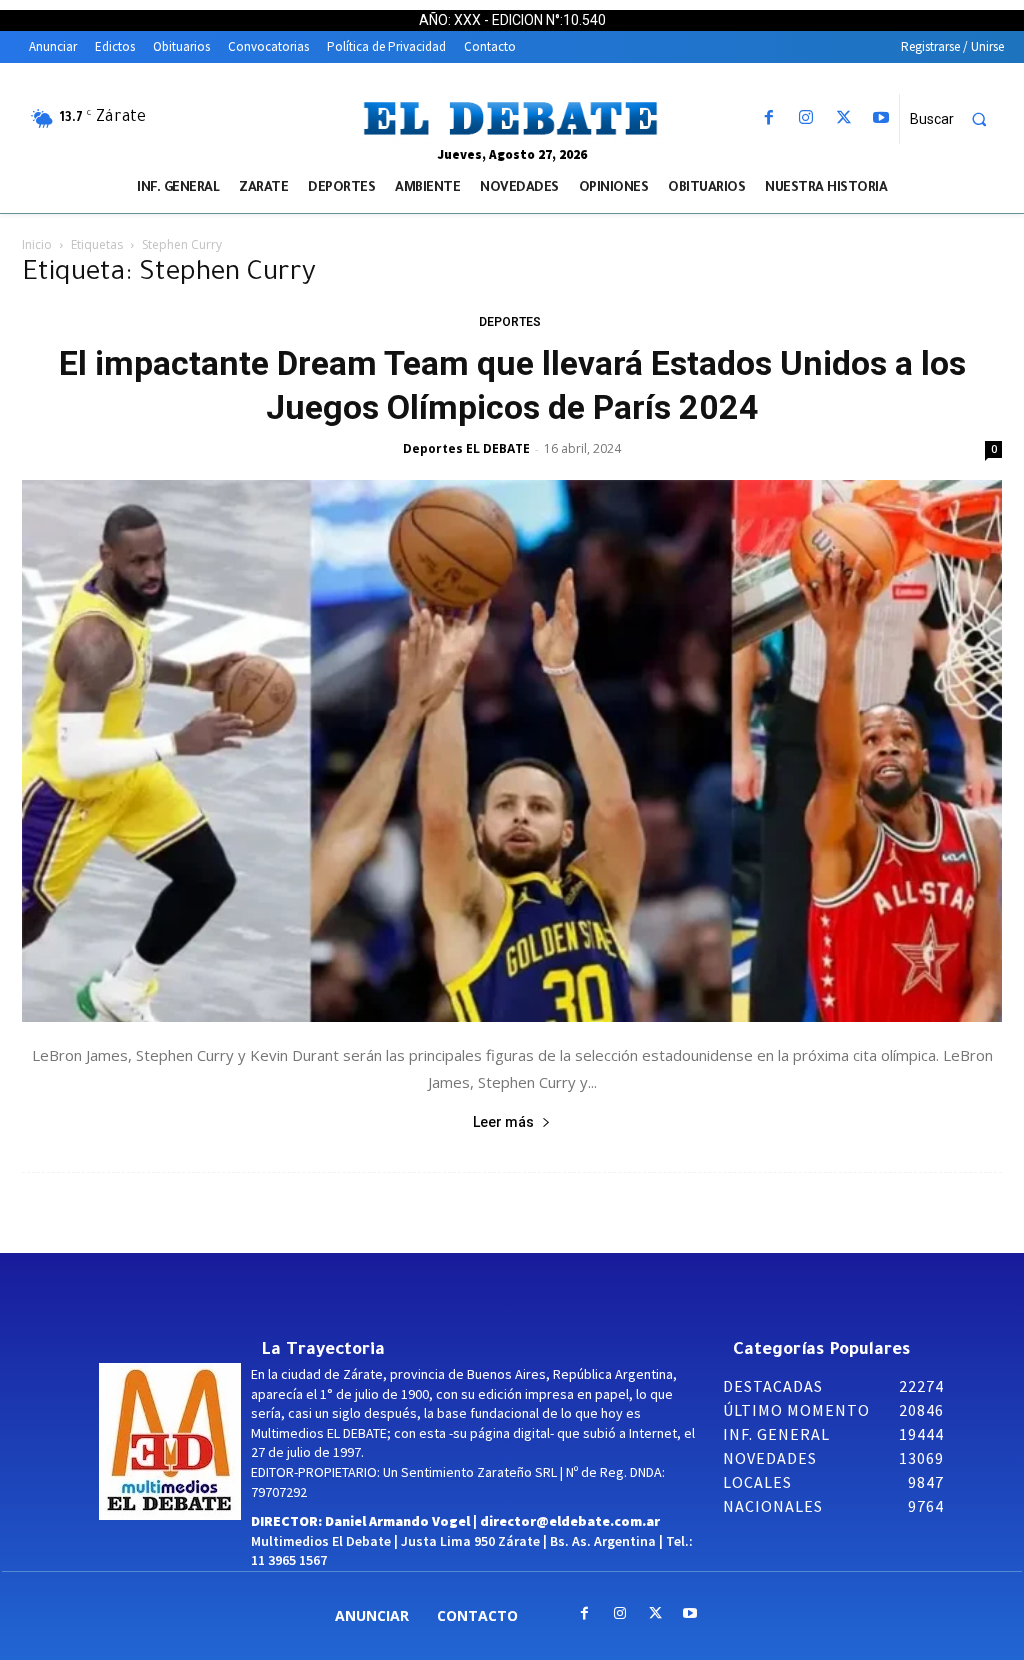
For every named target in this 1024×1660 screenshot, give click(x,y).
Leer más (503, 1122)
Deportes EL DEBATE (466, 448)
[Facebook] (769, 118)
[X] (843, 118)
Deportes (510, 322)
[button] (957, 119)
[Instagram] (806, 118)
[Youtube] (880, 118)
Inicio (37, 244)
